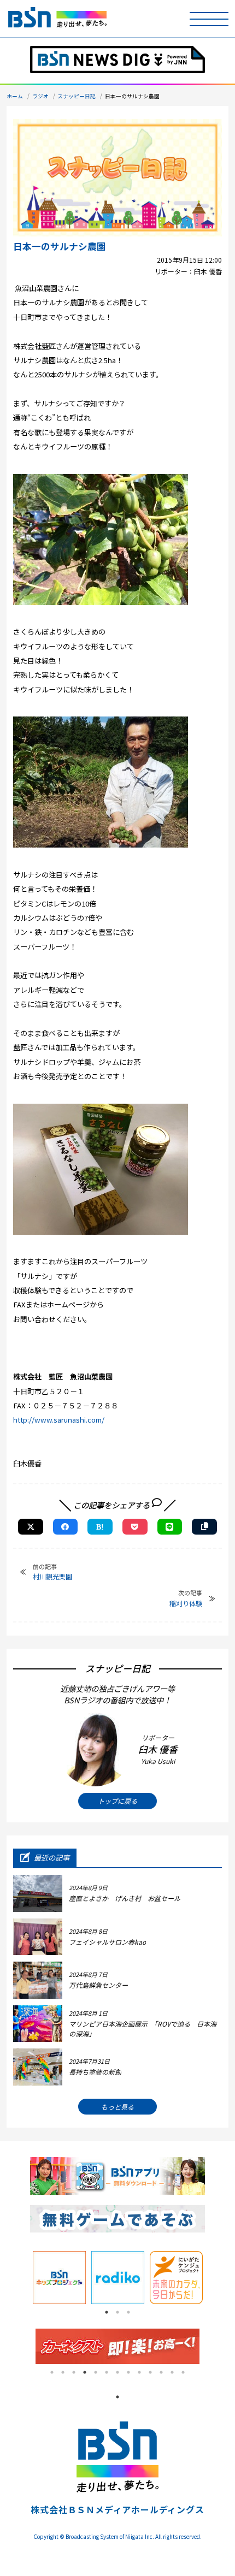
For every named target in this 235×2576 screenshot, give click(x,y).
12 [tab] (172, 2372)
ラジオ (40, 96)
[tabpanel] (59, 2278)
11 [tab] (161, 2372)
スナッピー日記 (77, 96)
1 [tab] (107, 2312)
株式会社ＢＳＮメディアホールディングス (117, 2509)
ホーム (15, 96)
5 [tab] (96, 2372)
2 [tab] (117, 2312)
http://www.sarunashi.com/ (59, 1420)
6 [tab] (107, 2372)
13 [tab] (183, 2372)
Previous (22, 2277)
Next (213, 2277)
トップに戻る (117, 1801)
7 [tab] (117, 2372)
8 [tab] (128, 2372)
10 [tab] (150, 2372)
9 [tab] (139, 2372)
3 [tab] (128, 2312)
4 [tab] (85, 2372)
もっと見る (117, 2107)
